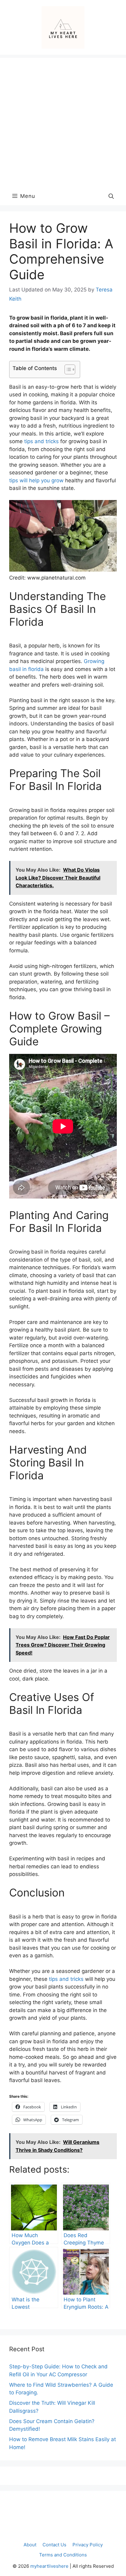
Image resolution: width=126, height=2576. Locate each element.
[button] (111, 196)
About (30, 2545)
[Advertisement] (63, 121)
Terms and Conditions (63, 2555)
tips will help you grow (36, 480)
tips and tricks (41, 441)
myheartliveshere (49, 2566)
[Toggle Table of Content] (67, 369)
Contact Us (54, 2545)
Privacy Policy (88, 2545)
